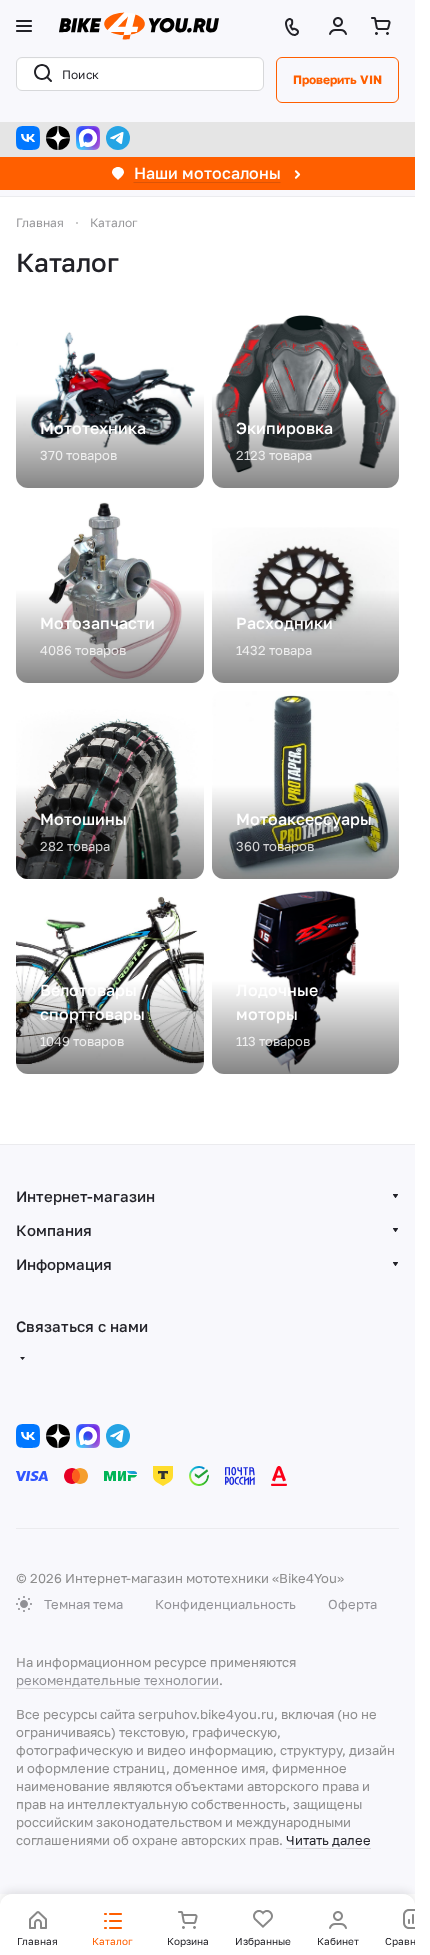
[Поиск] (39, 74)
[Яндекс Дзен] (58, 138)
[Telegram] (118, 138)
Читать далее (328, 1840)
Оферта (352, 1604)
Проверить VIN (337, 79)
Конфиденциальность (225, 1604)
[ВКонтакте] (28, 138)
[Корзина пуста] (385, 26)
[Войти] (342, 26)
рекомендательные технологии (117, 1680)
